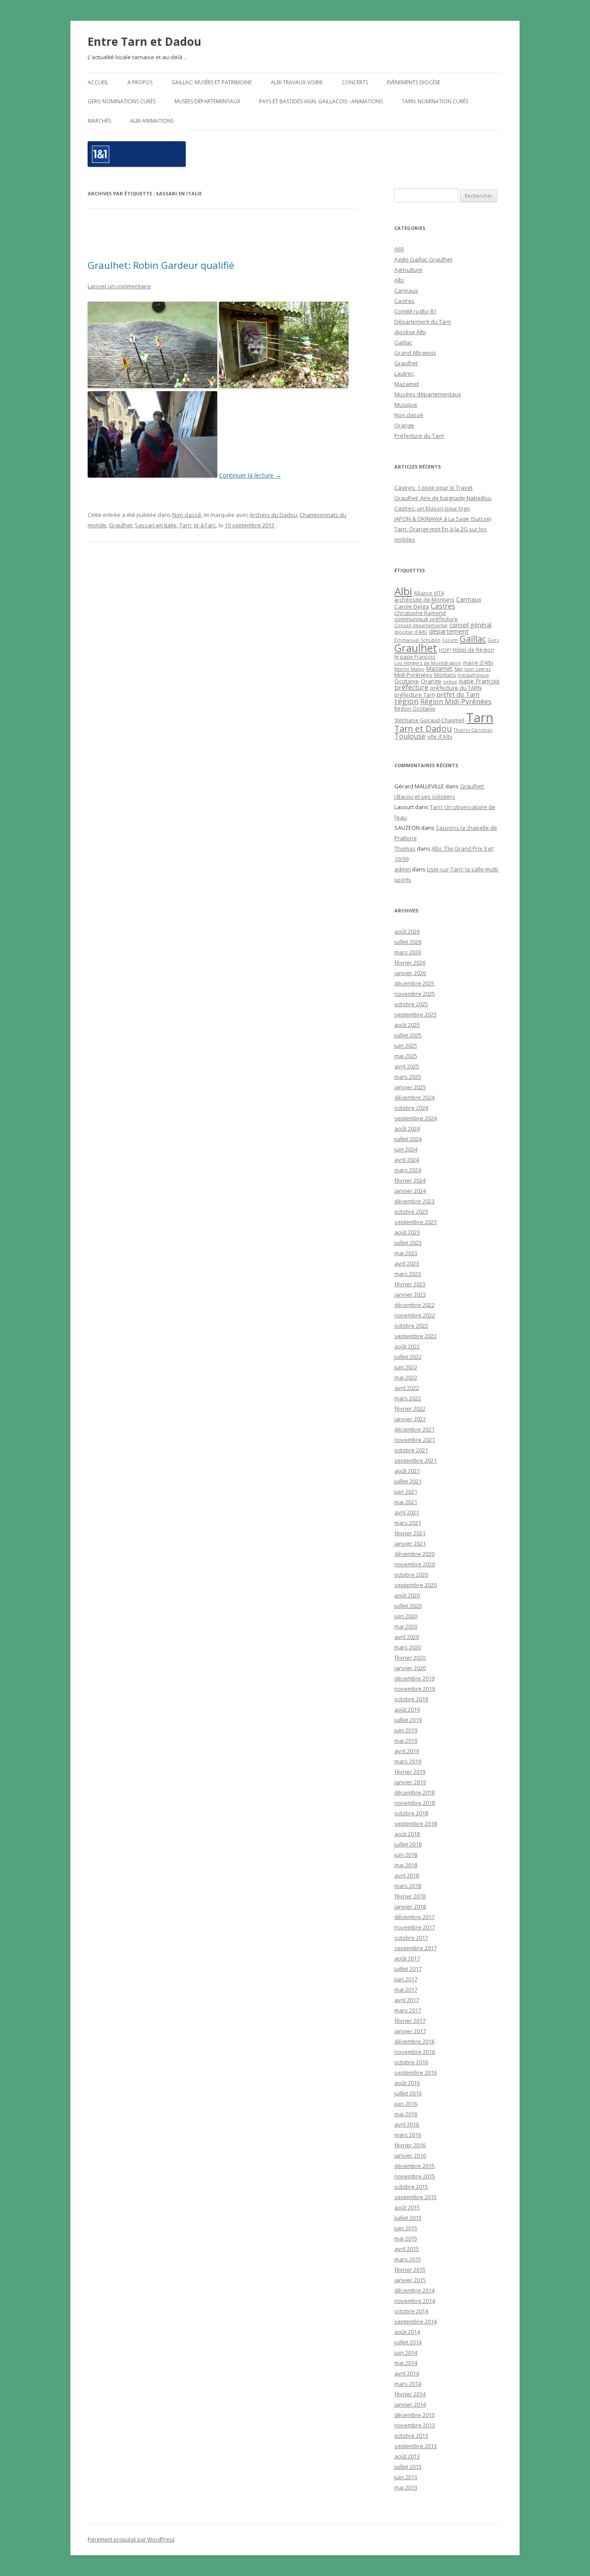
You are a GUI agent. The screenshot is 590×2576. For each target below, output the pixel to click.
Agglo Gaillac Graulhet (423, 259)
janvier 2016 (410, 2155)
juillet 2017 (408, 1969)
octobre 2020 (411, 1575)
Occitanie (407, 681)
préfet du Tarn (458, 694)
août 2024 (407, 1129)
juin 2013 (406, 2477)
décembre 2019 (414, 1678)
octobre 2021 (411, 1450)
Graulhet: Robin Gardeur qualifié (161, 265)
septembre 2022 (416, 1336)
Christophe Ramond (420, 613)
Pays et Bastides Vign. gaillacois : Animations (321, 101)
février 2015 (410, 2270)
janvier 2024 (410, 1191)
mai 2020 (406, 1626)
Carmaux (406, 290)
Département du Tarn (423, 322)
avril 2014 (407, 2373)
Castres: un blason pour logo (432, 508)
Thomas (405, 848)
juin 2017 (406, 1979)
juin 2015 (406, 2228)
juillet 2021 (408, 1481)
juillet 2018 (408, 1844)
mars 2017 (408, 2010)
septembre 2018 (416, 1824)
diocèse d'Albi (411, 632)
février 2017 (410, 2021)
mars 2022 (408, 1398)
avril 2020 (407, 1637)
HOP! (445, 650)
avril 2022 (407, 1388)
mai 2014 (406, 2363)
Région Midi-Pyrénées (456, 701)
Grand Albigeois (415, 353)
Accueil (98, 82)
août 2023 (407, 1232)
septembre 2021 (416, 1460)
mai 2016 (406, 2114)
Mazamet (407, 384)
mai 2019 (406, 1741)
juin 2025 (406, 1046)
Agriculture (408, 270)
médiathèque (473, 675)
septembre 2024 (416, 1118)
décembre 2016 (414, 2041)
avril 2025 (407, 1066)
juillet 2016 (408, 2093)
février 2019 (410, 1772)
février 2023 (410, 1284)
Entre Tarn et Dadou (144, 41)
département (449, 631)
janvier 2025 (410, 1087)
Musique (406, 405)
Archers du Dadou (273, 515)
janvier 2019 (410, 1782)
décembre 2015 (414, 2166)
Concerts (355, 82)
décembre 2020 (414, 1554)
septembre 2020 (416, 1585)
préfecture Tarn (415, 695)
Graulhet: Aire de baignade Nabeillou (443, 498)
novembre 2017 (415, 1927)
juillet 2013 (408, 2467)
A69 (399, 249)
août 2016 (407, 2083)
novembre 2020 (415, 1564)
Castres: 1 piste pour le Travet (433, 488)
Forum (450, 640)
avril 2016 (407, 2124)
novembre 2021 (415, 1440)
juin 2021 (406, 1492)
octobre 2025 (411, 1004)
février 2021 (410, 1533)
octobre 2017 (411, 1938)
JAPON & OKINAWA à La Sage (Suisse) (443, 519)
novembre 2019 (415, 1689)
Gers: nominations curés (122, 101)
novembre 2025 (415, 994)
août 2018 (407, 1834)
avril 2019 (407, 1751)
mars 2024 (408, 1170)
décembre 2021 (414, 1429)
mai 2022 (406, 1377)
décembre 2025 (414, 983)
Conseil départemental (421, 625)
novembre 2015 (415, 2176)
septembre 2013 (416, 2446)
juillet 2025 (408, 1035)
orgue (450, 681)
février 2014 (410, 2394)
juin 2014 (406, 2353)
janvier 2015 (410, 2280)
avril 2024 (407, 1160)
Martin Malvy (409, 669)
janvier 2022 (410, 1419)
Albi (399, 280)
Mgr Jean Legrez (473, 669)
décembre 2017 (414, 1917)
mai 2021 (406, 1502)
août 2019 (407, 1709)
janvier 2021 (410, 1543)
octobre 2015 (411, 2187)
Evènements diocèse (414, 82)
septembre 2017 (416, 1948)
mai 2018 (406, 1865)
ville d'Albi (440, 736)
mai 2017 (406, 1989)
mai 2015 (406, 2238)
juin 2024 (406, 1149)
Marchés (99, 121)
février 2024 (410, 1180)
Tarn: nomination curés (435, 101)
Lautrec (404, 373)
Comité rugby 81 (415, 311)
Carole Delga (412, 606)
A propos (140, 82)
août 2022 (407, 1346)
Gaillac (403, 342)
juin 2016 (406, 2104)
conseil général (470, 625)
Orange (404, 425)
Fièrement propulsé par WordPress (131, 2539)
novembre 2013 (415, 2425)
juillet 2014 (408, 2342)
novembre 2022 (415, 1315)
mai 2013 (406, 2487)
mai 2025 (406, 1056)
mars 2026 (408, 952)
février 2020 (410, 1658)
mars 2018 (408, 1886)
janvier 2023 (410, 1294)
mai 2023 (406, 1253)
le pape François (415, 657)
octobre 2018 (411, 1813)
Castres (404, 301)
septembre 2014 (416, 2321)
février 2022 (410, 1409)
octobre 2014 (411, 2311)
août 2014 (407, 2332)
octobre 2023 (411, 1211)
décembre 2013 (414, 2415)
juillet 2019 (408, 1720)
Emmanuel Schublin (417, 640)
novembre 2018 (415, 1803)
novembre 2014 (415, 2301)
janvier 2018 (410, 1906)
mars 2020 (408, 1647)
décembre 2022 (414, 1305)
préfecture (411, 687)
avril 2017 (407, 2000)
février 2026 (410, 963)
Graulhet (121, 525)
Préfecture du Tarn (419, 436)
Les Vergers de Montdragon (428, 663)
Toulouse (410, 736)
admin (403, 869)
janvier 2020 (410, 1668)
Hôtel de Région (473, 650)
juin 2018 (406, 1855)
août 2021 (407, 1471)
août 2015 (407, 2207)
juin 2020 (406, 1616)
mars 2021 (408, 1523)
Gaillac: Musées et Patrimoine (212, 82)
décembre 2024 (414, 1097)
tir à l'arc (205, 525)
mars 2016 (408, 2135)
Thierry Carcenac (473, 730)
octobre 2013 (411, 2436)
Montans (445, 675)
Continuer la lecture (250, 475)
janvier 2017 (410, 2031)
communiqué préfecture (426, 619)
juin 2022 (406, 1367)
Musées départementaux (207, 101)
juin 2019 (406, 1730)
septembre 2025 (416, 1014)
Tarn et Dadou (423, 728)
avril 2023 (407, 1263)
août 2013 (407, 2456)
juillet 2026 (408, 942)
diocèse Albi (410, 332)
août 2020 (407, 1595)
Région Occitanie (415, 709)
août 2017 (407, 1958)
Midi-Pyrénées (413, 675)
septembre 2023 (416, 1222)
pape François (479, 681)
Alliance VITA (429, 593)
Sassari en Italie (156, 525)
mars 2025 (408, 1077)
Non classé (187, 515)
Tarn (185, 525)
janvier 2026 (410, 973)
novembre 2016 (415, 2052)
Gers (493, 640)
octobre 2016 (411, 2062)
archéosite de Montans (424, 599)
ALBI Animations (152, 121)
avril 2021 (407, 1512)
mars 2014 (408, 2384)
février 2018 (410, 1896)
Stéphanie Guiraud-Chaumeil (429, 720)
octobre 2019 (411, 1699)
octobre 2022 (411, 1326)
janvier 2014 (410, 2404)
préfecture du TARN (456, 688)
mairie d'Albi (478, 663)
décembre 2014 (414, 2290)
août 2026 (407, 931)
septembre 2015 (416, 2197)
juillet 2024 (408, 1139)
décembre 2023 (414, 1201)
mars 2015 (408, 2259)
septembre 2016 (416, 2072)
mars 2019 (408, 1761)
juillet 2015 (408, 2218)
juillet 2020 (408, 1606)
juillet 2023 (408, 1243)
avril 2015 (407, 2249)
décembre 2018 (414, 1792)
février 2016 (410, 2145)
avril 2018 (407, 1875)
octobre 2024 (411, 1108)
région (406, 701)
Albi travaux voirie (297, 82)
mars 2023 (408, 1274)
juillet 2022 (408, 1357)
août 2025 (407, 1025)
